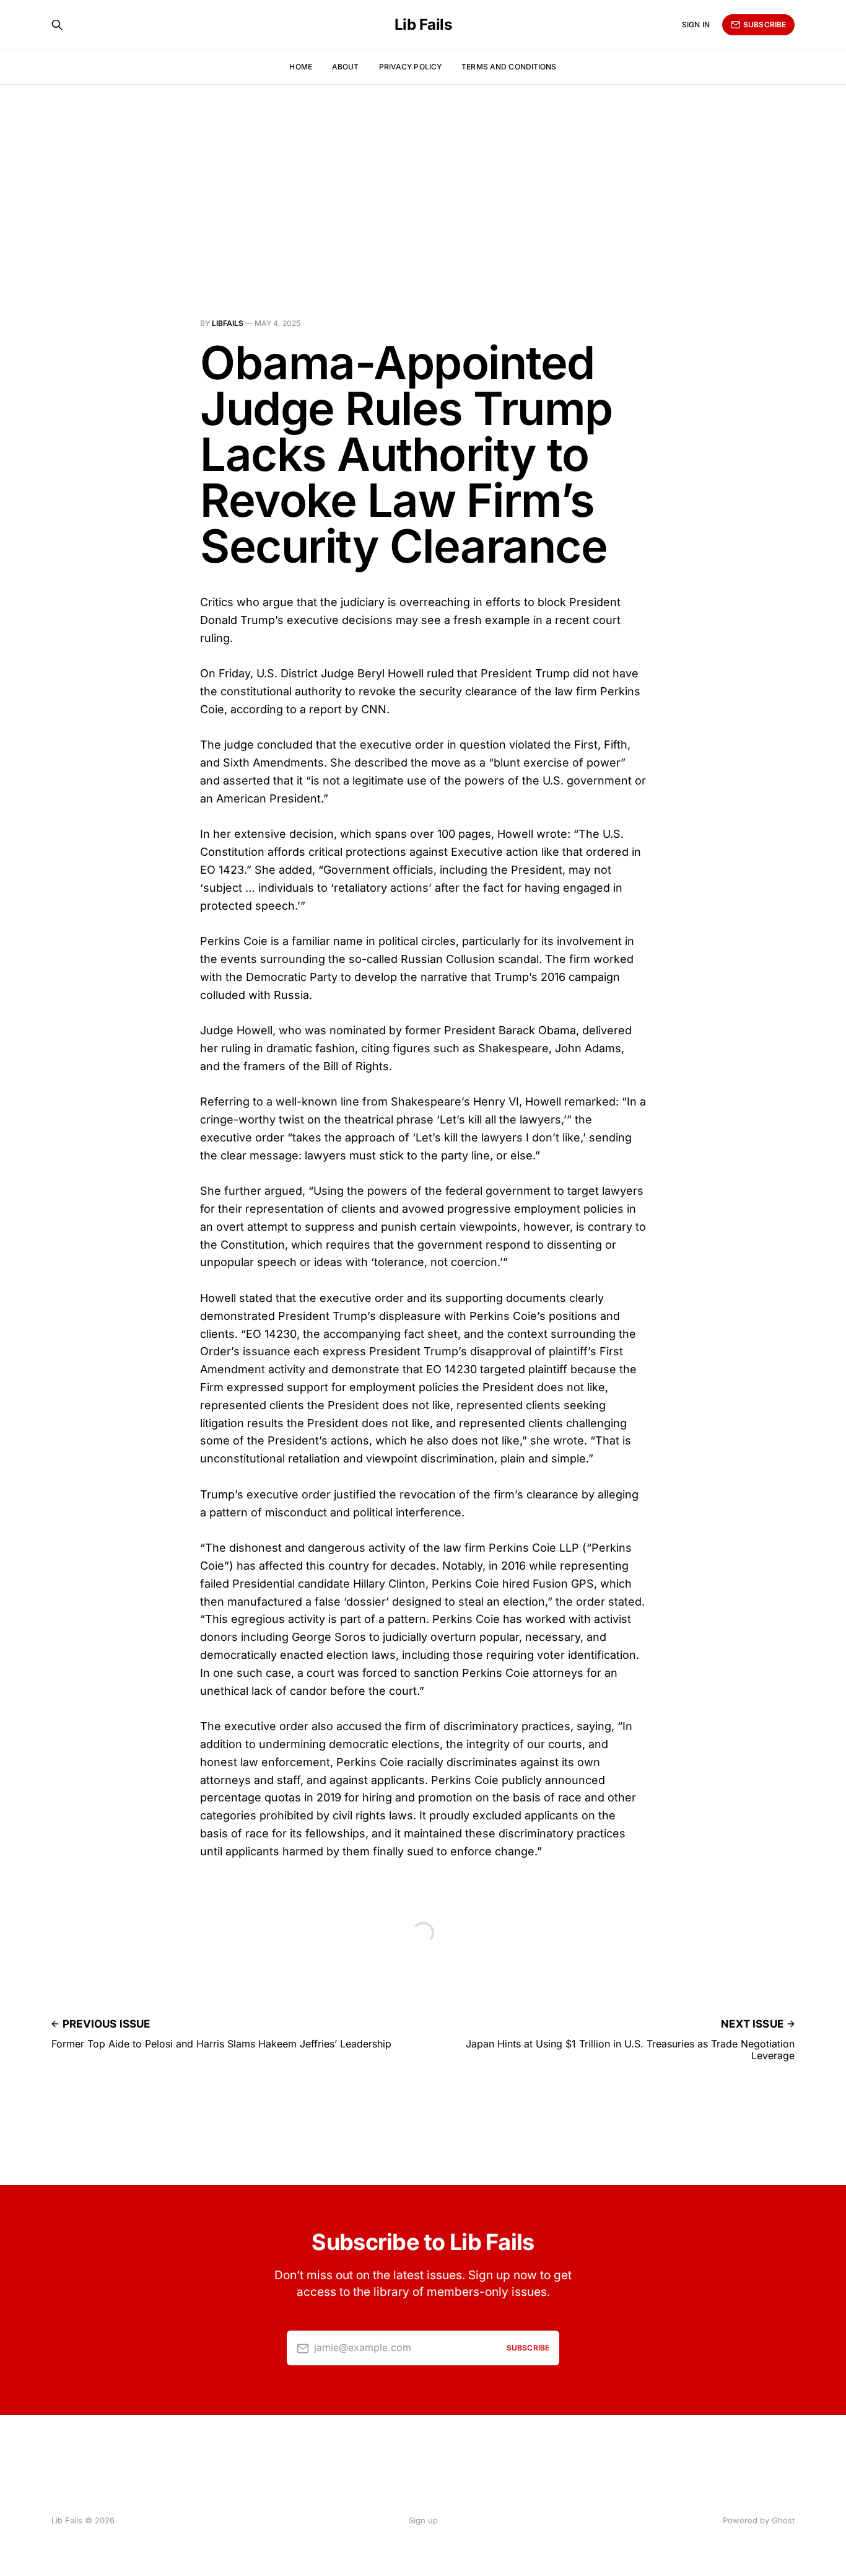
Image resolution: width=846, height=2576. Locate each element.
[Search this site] (57, 25)
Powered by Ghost (759, 2520)
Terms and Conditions (509, 67)
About (346, 67)
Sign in (696, 24)
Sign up (423, 2520)
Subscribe (765, 24)
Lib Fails (423, 25)
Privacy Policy (411, 67)
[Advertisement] (423, 177)
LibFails (228, 323)
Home (300, 67)
